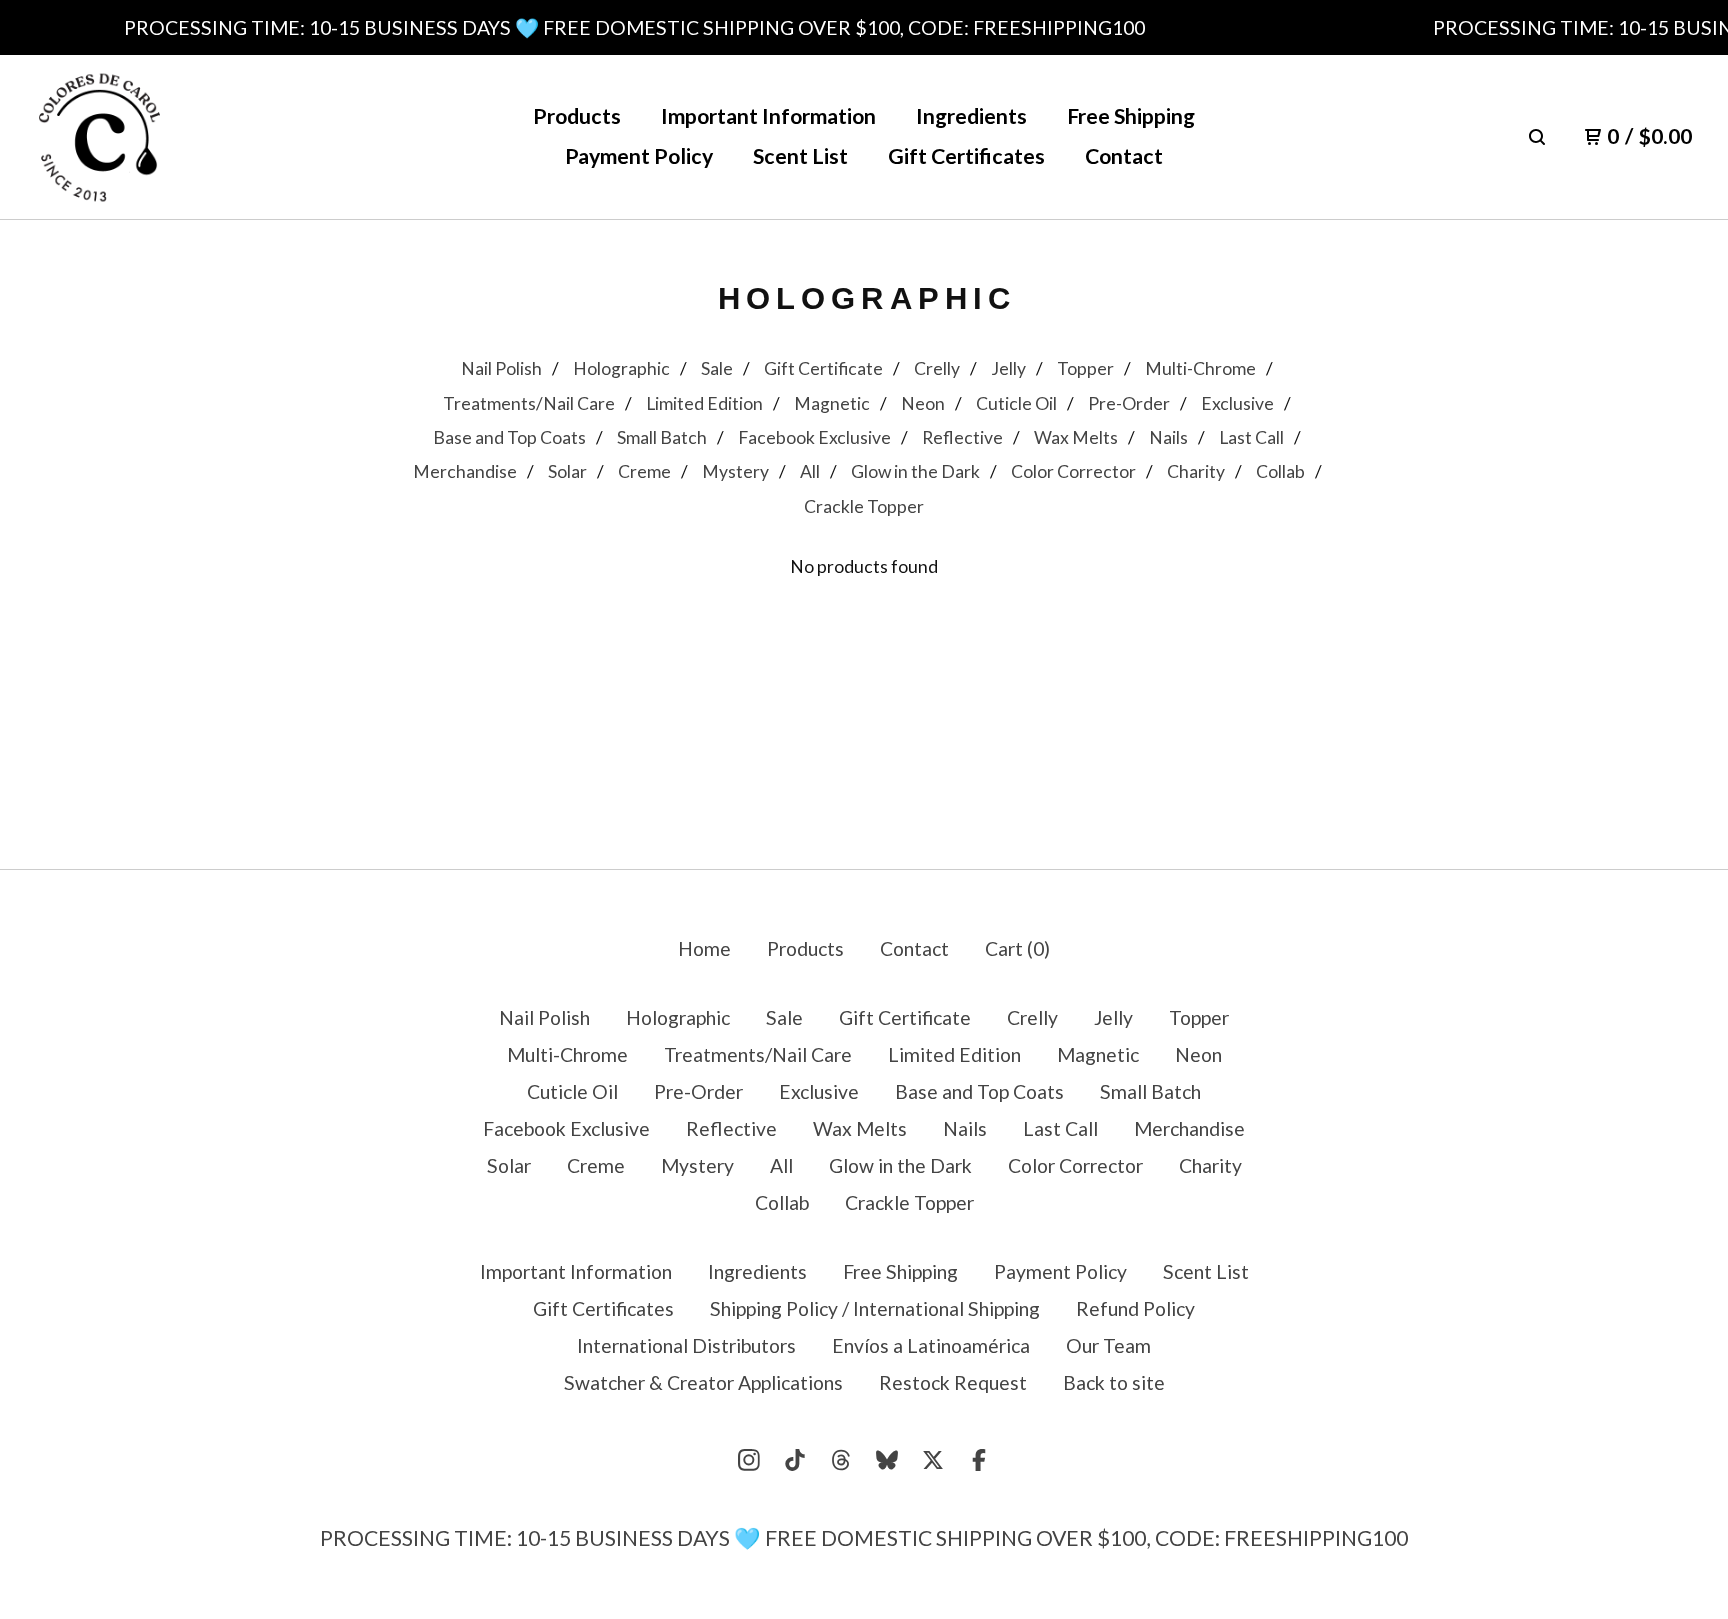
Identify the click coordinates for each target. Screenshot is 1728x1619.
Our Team (1108, 1345)
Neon (923, 403)
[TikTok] (795, 1460)
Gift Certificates (966, 156)
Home (704, 948)
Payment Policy (639, 156)
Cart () (1017, 948)
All (810, 471)
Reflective (962, 437)
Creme (644, 471)
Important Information (768, 116)
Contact (1124, 156)
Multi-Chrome (1200, 368)
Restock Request (953, 1382)
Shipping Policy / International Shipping (875, 1308)
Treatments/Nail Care (529, 403)
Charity (1196, 471)
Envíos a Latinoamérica (931, 1345)
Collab (1280, 471)
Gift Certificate (823, 368)
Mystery (735, 471)
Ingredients (971, 116)
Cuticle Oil (1016, 403)
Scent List (800, 156)
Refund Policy (1135, 1308)
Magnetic (832, 403)
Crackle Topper (864, 506)
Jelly (1008, 368)
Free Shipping (1131, 116)
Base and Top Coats (509, 437)
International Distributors (686, 1345)
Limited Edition (704, 403)
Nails (1168, 437)
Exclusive (1237, 403)
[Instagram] (749, 1460)
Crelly (937, 368)
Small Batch (662, 437)
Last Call (1251, 437)
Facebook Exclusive (814, 437)
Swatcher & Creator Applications (703, 1382)
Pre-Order (1129, 403)
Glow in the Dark (915, 471)
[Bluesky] (887, 1460)
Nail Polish (501, 368)
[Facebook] (979, 1460)
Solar (567, 471)
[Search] (1537, 137)
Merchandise (465, 471)
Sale (717, 368)
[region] (864, 27)
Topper (1085, 368)
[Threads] (841, 1460)
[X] (933, 1460)
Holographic (621, 368)
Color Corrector (1073, 471)
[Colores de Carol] (99, 137)
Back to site (1114, 1382)
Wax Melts (1076, 437)
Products (577, 116)
